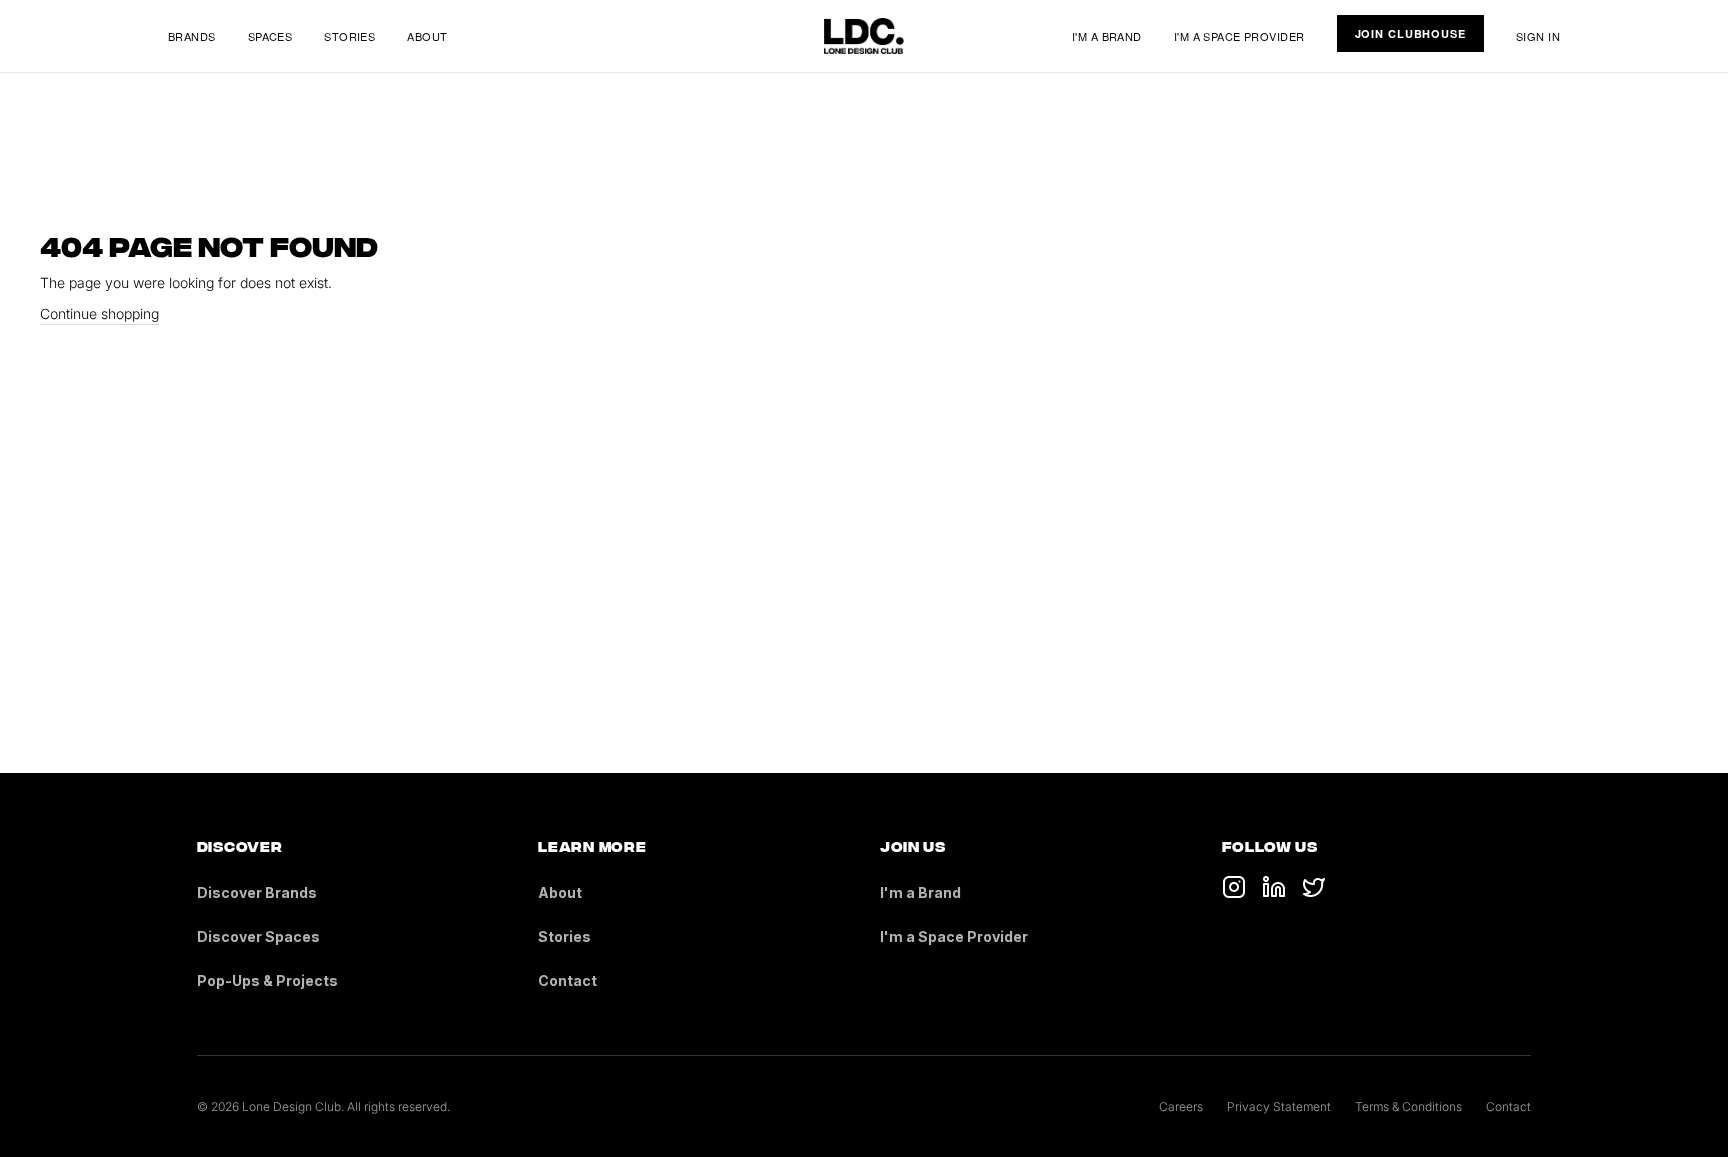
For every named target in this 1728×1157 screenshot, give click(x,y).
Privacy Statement (1279, 1106)
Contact (567, 980)
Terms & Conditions (1408, 1106)
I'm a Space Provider (1239, 36)
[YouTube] (1274, 887)
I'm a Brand (1107, 36)
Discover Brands (257, 892)
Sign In (1538, 36)
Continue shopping (99, 313)
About (427, 36)
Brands (192, 36)
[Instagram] (1314, 887)
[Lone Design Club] (864, 36)
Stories (349, 36)
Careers (1181, 1106)
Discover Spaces (258, 936)
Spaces (270, 36)
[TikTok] (1234, 887)
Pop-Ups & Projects (267, 980)
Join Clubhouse (1410, 33)
